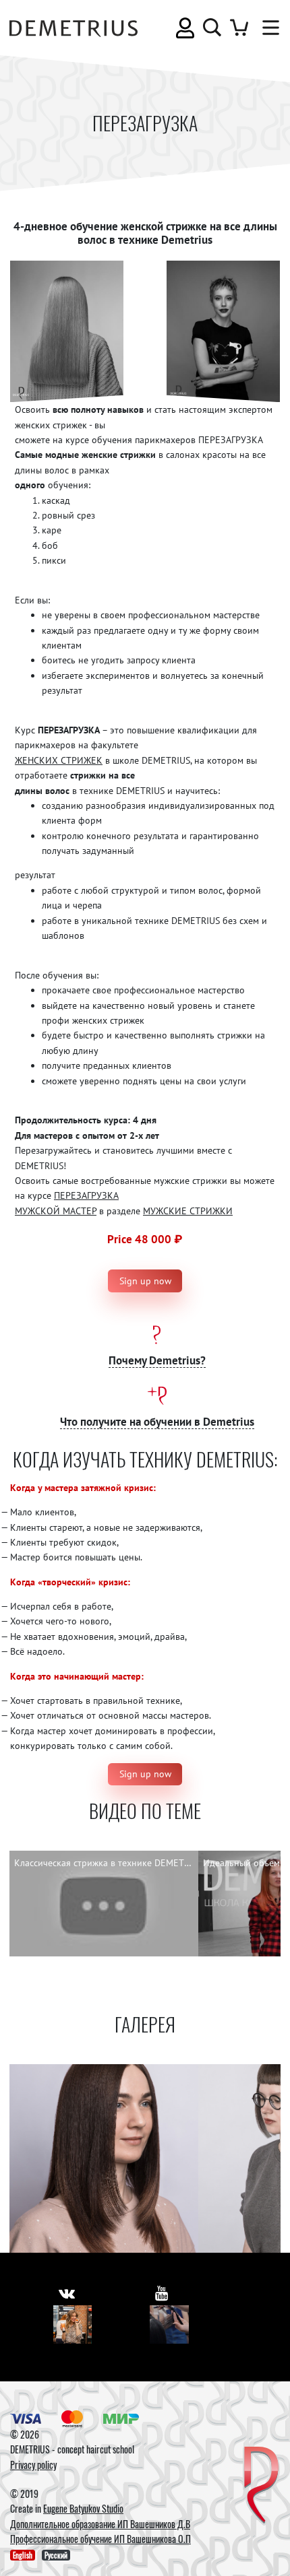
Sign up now (145, 1281)
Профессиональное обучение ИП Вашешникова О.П (100, 2539)
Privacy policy (33, 2465)
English (23, 2555)
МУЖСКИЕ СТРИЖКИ (188, 1211)
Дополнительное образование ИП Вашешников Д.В (100, 2524)
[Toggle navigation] (268, 28)
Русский (56, 2555)
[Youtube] (169, 2325)
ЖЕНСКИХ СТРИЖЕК (59, 760)
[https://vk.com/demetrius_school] (67, 2293)
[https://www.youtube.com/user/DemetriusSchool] (162, 2293)
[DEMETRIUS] (261, 2486)
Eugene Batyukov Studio (83, 2508)
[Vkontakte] (73, 2325)
